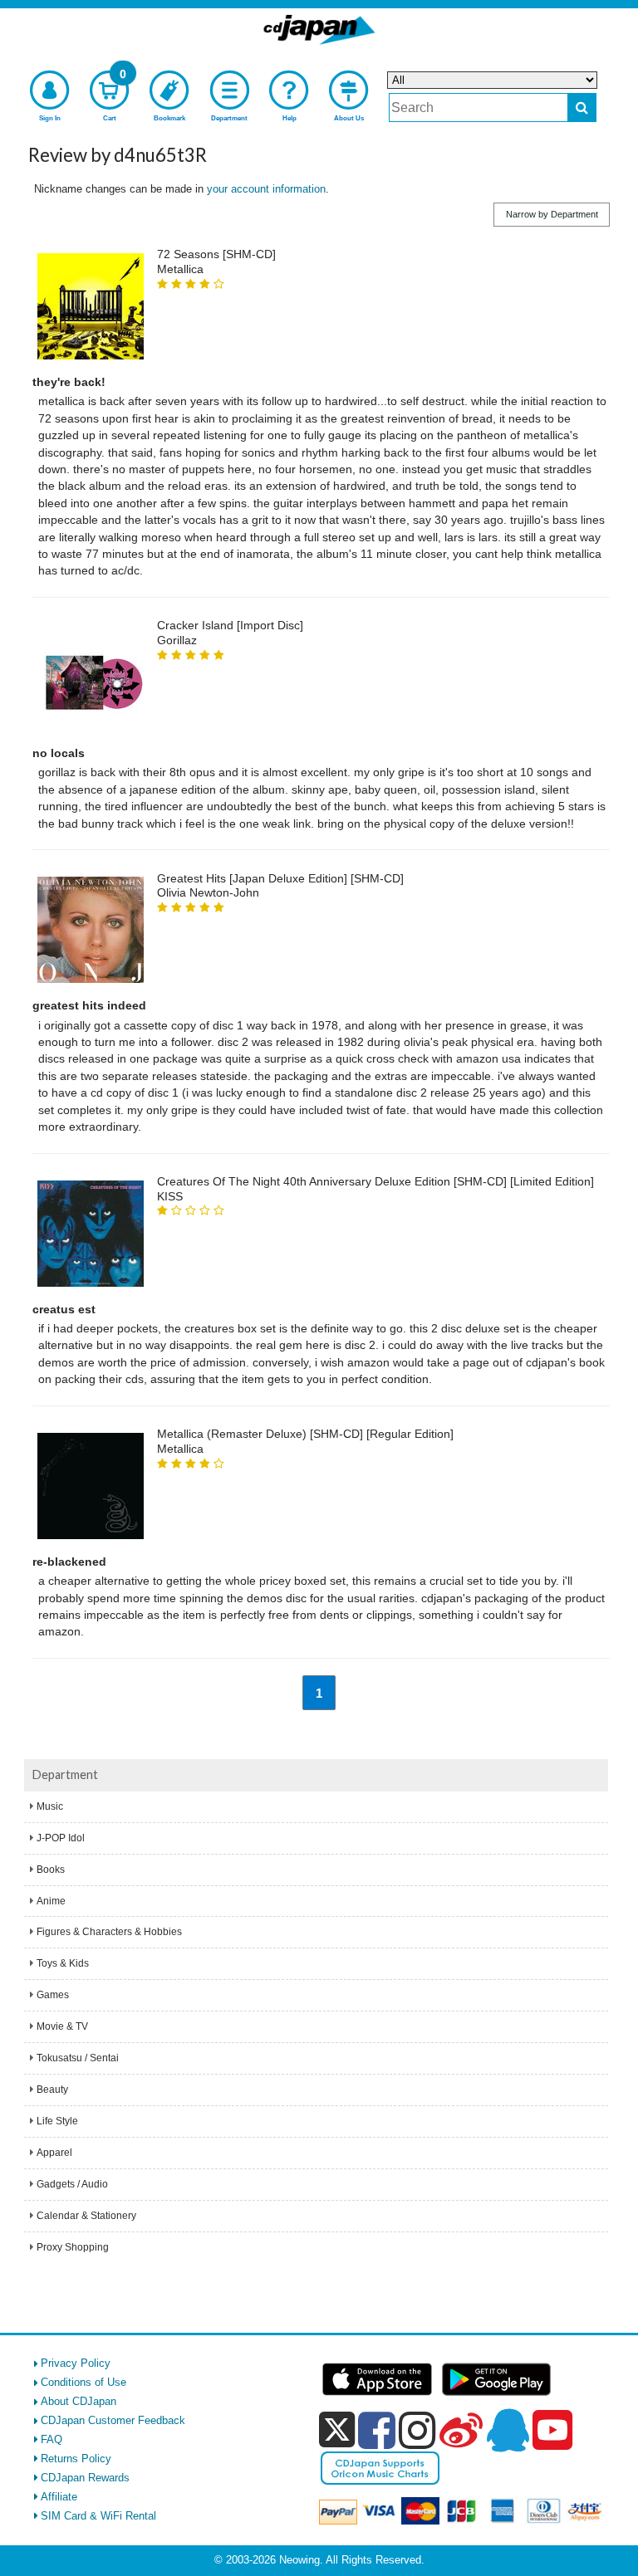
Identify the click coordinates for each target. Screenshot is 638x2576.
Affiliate (59, 2497)
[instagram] (417, 2430)
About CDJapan (79, 2401)
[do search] (582, 108)
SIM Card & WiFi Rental (98, 2516)
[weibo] (461, 2430)
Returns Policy (76, 2459)
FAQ (52, 2439)
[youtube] (552, 2431)
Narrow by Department (552, 214)
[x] (337, 2430)
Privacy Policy (76, 2363)
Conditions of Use (83, 2382)
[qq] (508, 2430)
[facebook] (377, 2430)
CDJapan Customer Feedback (113, 2420)
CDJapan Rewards (85, 2478)
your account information (266, 189)
